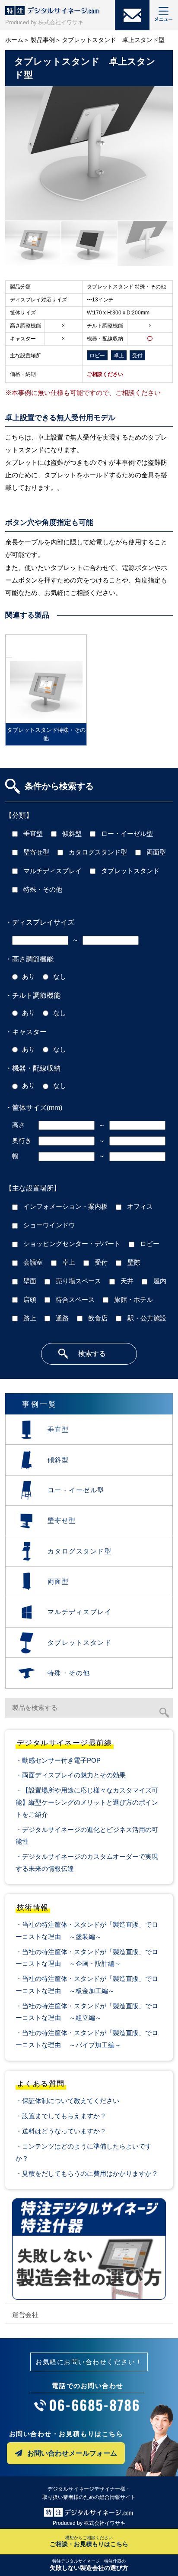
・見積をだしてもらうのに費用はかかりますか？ (87, 2173)
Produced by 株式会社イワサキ (44, 22)
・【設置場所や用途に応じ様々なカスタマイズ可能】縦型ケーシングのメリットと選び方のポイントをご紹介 (87, 1802)
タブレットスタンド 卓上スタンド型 (113, 40)
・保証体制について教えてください (67, 2101)
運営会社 (25, 2315)
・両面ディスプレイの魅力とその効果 (71, 1775)
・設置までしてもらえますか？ (61, 2116)
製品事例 (43, 40)
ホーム (14, 40)
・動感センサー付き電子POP (58, 1760)
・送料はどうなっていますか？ (61, 2131)
